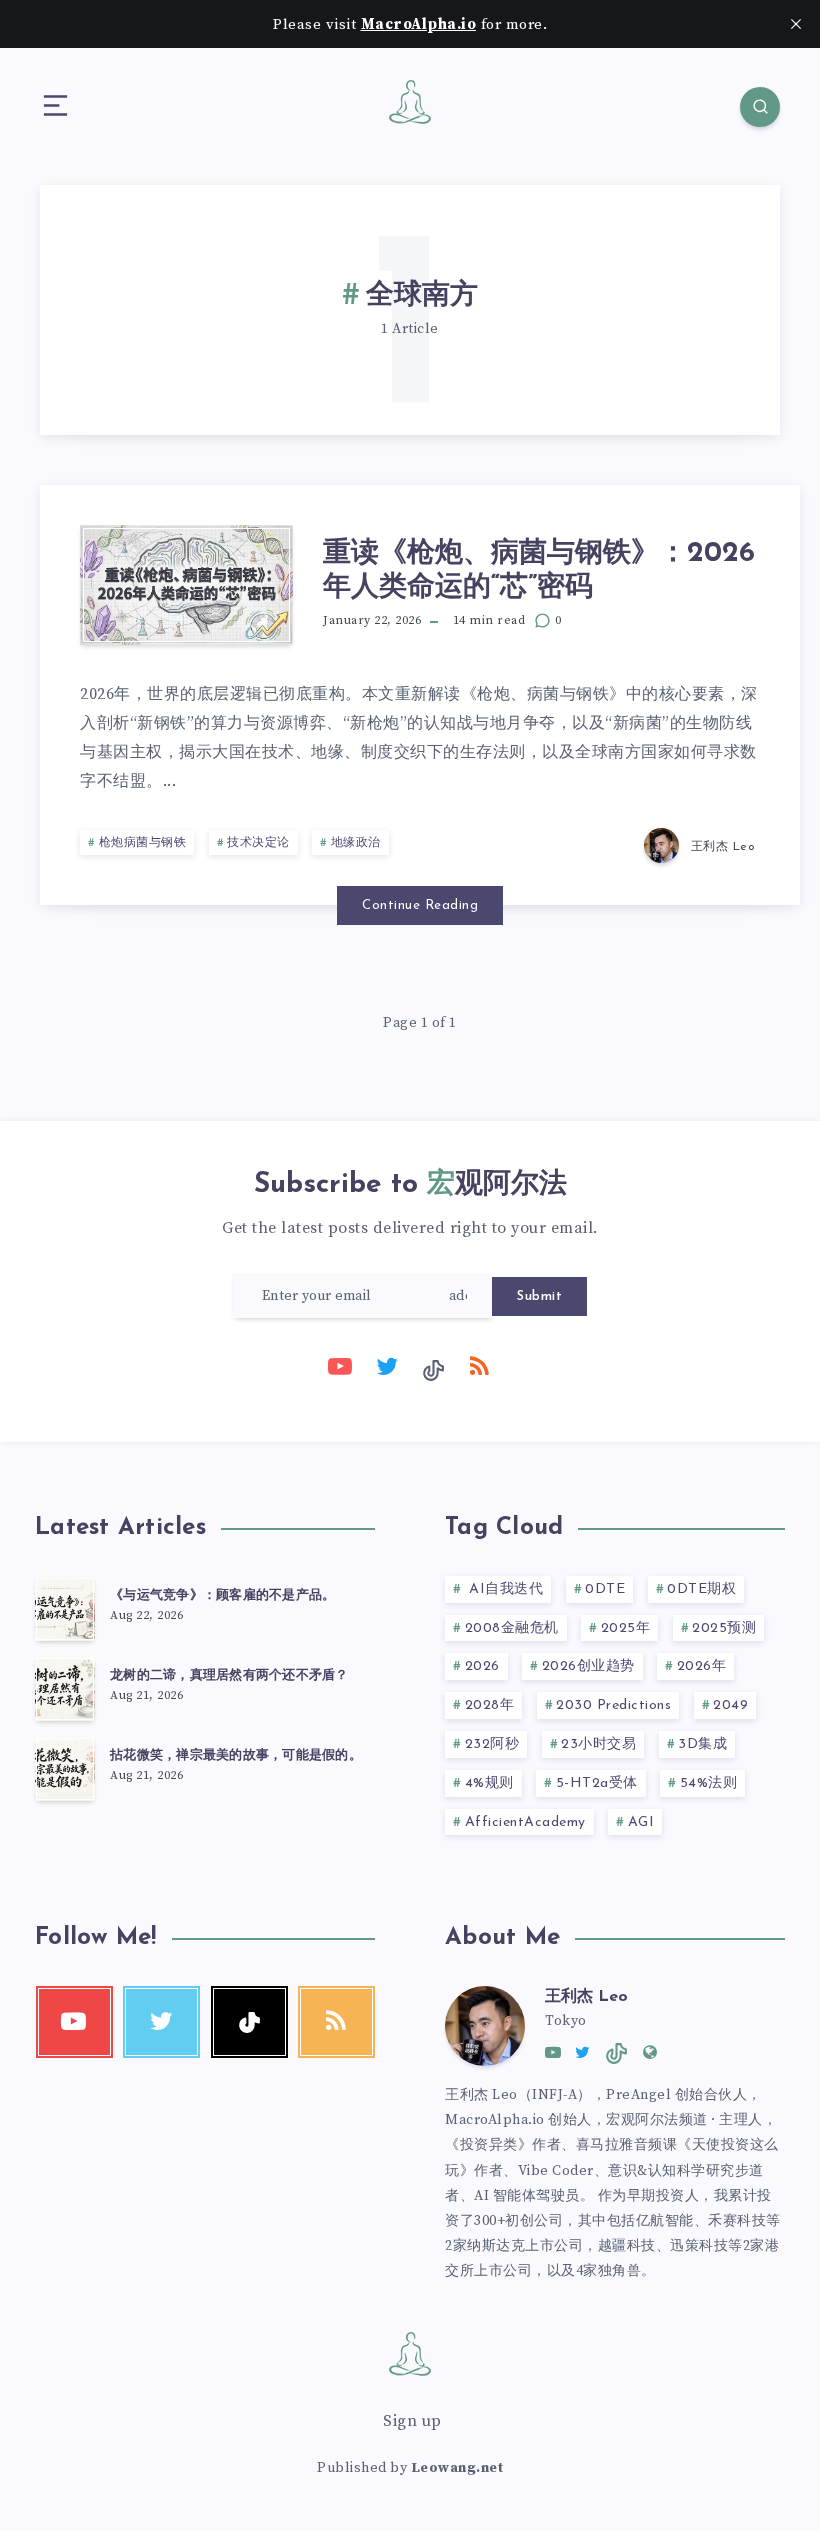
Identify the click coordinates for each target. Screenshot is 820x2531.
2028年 (490, 1705)
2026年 (702, 1666)
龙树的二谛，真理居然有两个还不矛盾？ (229, 1675)
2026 (482, 1666)
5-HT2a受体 (597, 1783)
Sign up (412, 2421)
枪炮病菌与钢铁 (143, 843)
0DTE (605, 1589)
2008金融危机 (512, 1628)
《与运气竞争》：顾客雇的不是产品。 (222, 1595)
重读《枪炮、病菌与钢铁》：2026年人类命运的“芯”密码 (539, 571)
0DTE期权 (701, 1589)
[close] (796, 24)
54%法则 (709, 1783)
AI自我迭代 (504, 1589)
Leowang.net (457, 2468)
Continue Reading (420, 905)
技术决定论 (258, 843)
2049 (730, 1705)
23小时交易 (598, 1744)
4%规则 (489, 1783)
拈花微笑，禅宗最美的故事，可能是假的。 (236, 1755)
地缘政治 (356, 843)
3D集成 (702, 1744)
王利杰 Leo (586, 1997)
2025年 (626, 1628)
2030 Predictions (613, 1705)
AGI (641, 1822)
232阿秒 (492, 1744)
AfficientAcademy (525, 1822)
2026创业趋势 (588, 1666)
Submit (539, 1296)
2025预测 (724, 1628)
